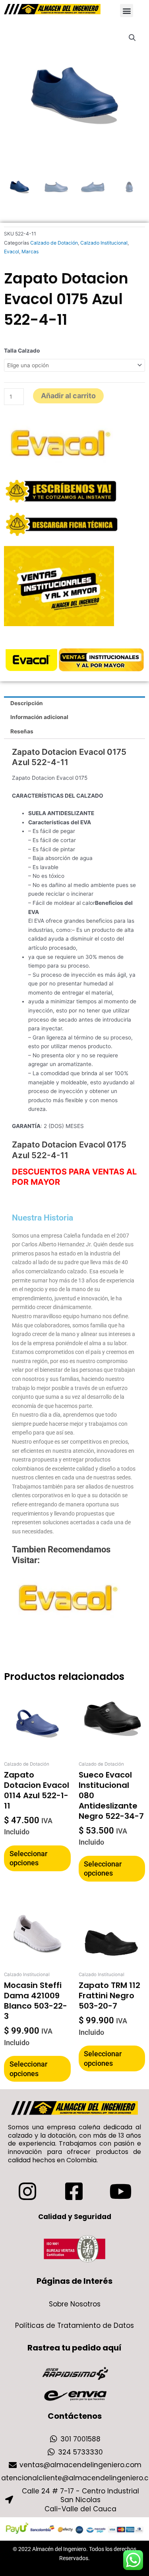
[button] (127, 11)
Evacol (12, 252)
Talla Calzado (22, 351)
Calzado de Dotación (54, 243)
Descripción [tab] (27, 703)
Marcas (30, 252)
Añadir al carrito (68, 396)
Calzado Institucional (104, 243)
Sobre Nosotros (75, 2304)
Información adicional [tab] (39, 717)
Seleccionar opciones (28, 1858)
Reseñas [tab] (22, 731)
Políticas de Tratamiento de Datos (74, 2325)
